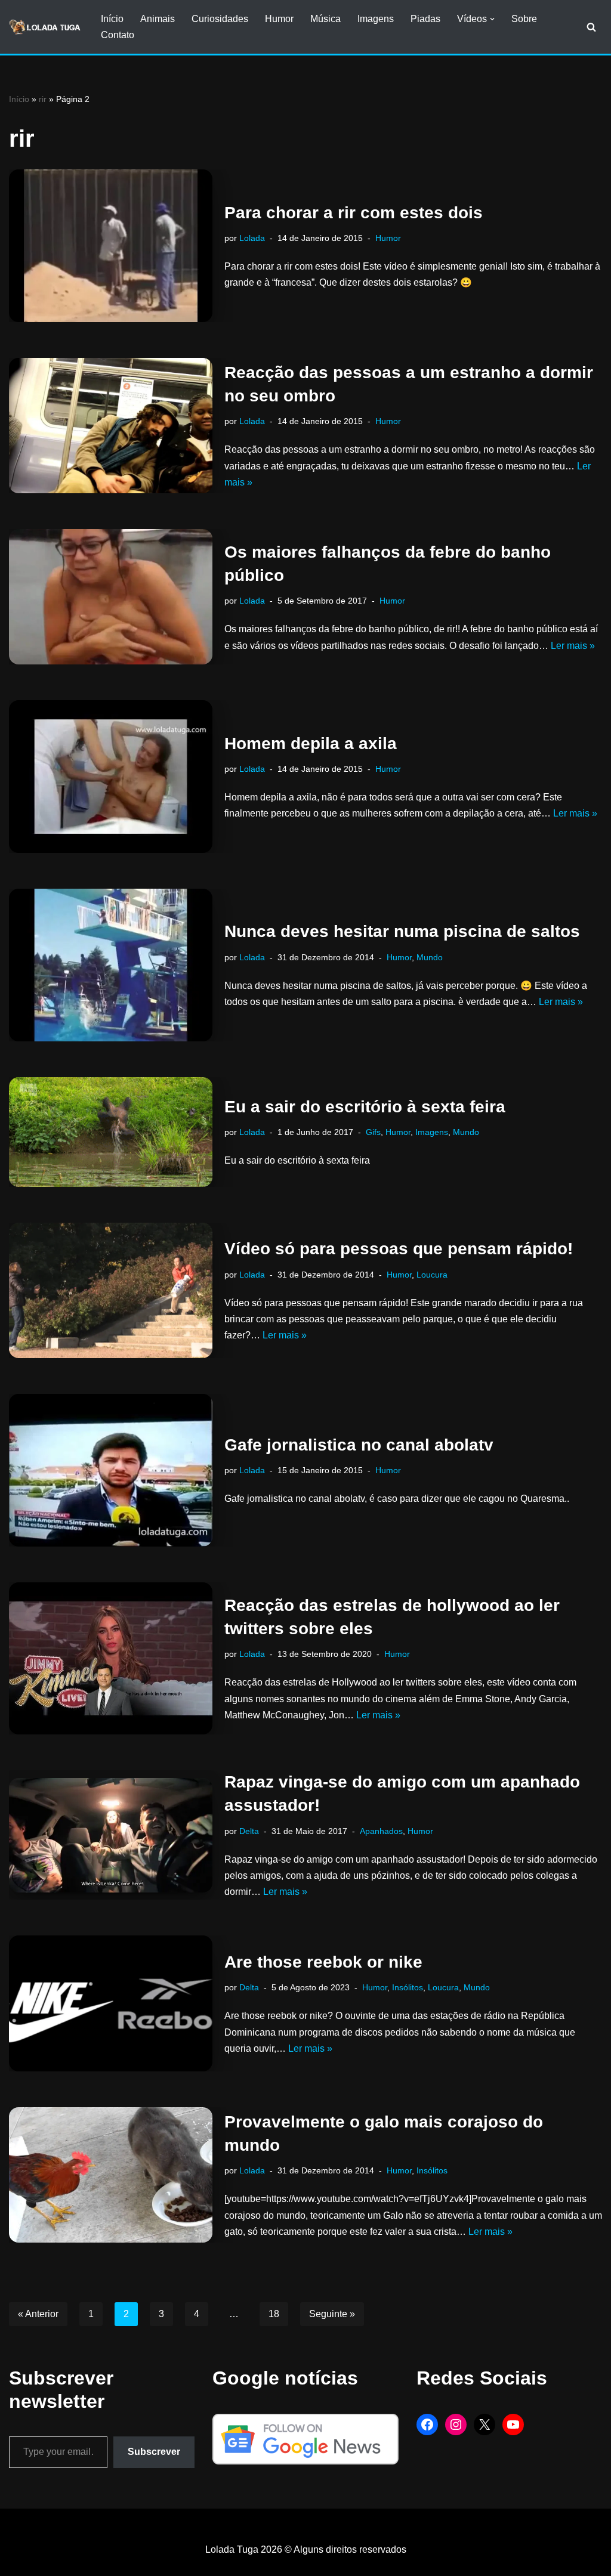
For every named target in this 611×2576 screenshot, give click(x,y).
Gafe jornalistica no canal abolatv (359, 1445)
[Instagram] (456, 2425)
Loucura (432, 1275)
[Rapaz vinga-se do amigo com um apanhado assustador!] (111, 1835)
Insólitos (408, 1987)
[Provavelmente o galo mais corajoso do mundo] (111, 2175)
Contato (118, 35)
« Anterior (38, 2314)
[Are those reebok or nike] (111, 2003)
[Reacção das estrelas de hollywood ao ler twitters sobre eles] (111, 1659)
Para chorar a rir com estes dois (354, 213)
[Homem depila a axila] (111, 777)
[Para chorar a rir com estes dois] (111, 246)
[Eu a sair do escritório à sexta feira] (111, 1132)
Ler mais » (573, 646)
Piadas (425, 19)
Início (112, 19)
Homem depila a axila (311, 743)
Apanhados (381, 1831)
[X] (485, 2425)
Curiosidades (220, 19)
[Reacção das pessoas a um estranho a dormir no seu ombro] (111, 426)
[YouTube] (513, 2425)
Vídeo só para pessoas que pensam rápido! (399, 1249)
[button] (492, 19)
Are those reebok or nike (323, 1962)
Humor (279, 19)
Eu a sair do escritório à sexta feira (365, 1107)
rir (43, 99)
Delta (249, 1831)
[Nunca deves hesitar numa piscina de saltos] (111, 965)
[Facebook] (427, 2425)
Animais (158, 19)
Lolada (252, 238)
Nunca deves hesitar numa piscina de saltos (402, 931)
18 (274, 2314)
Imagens (376, 19)
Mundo (430, 957)
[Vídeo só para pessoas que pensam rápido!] (111, 1290)
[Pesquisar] (591, 27)
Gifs (373, 1132)
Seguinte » (332, 2314)
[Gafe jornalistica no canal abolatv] (111, 1470)
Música (325, 19)
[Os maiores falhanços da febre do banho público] (111, 597)
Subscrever (154, 2452)
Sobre (524, 19)
